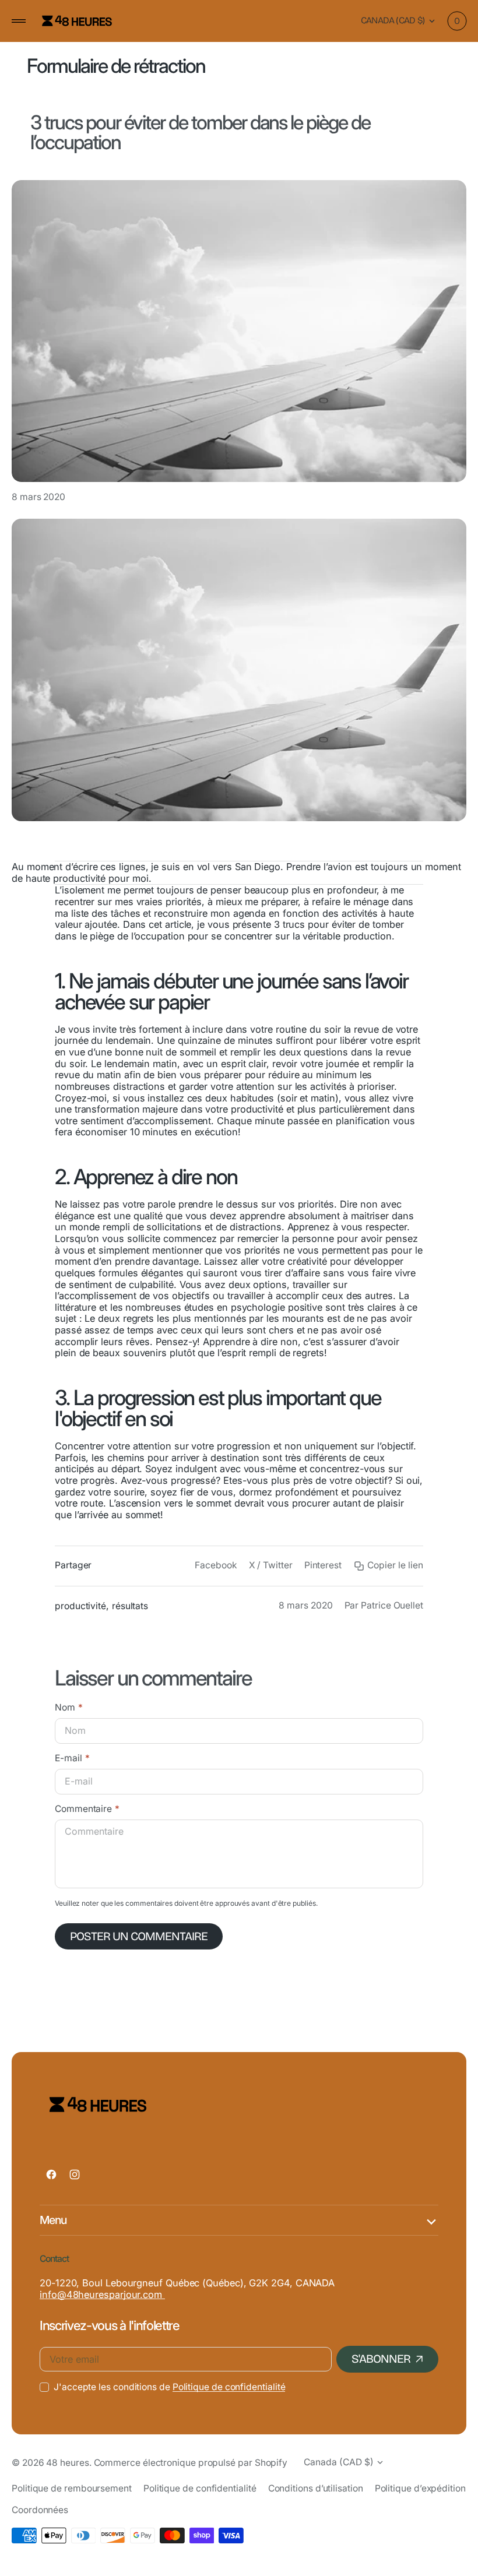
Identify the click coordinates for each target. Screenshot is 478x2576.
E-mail (68, 1758)
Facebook (216, 1565)
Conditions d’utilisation (316, 2488)
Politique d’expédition (420, 2488)
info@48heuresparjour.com (102, 2295)
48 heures (67, 2463)
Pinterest (323, 1565)
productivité (80, 1606)
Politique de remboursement (72, 2488)
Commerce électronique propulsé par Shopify (191, 2463)
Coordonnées (40, 2510)
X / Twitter (271, 1565)
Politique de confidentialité (229, 2387)
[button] (19, 21)
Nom (65, 1708)
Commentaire (83, 1809)
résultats (130, 1606)
